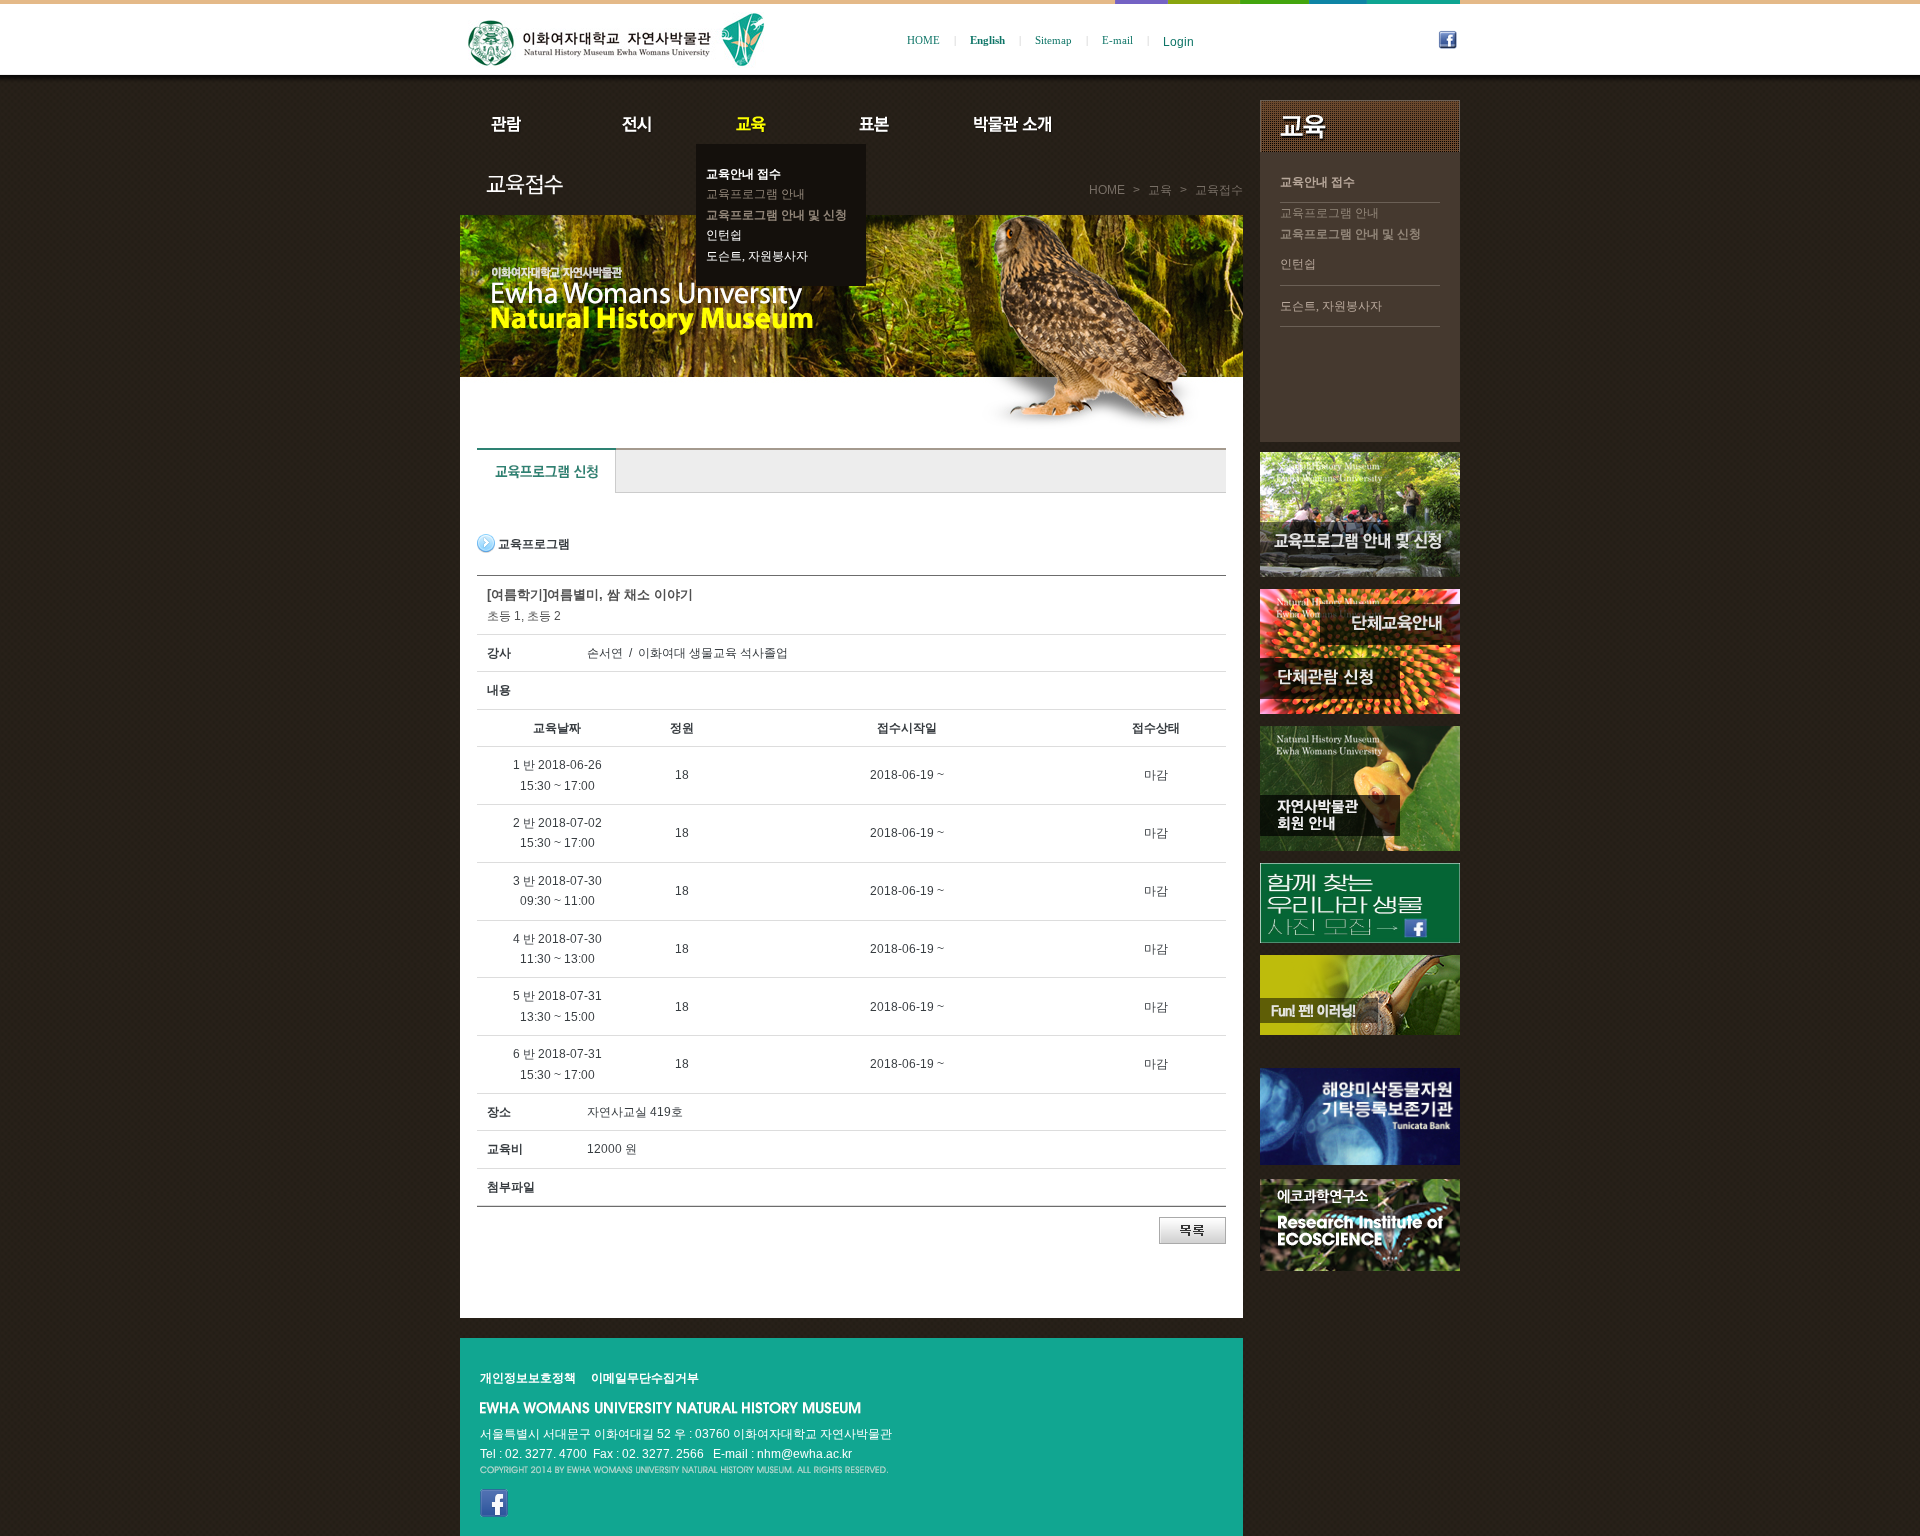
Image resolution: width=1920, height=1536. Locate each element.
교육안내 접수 (743, 174)
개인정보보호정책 (528, 1378)
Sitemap (1053, 40)
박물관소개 (1011, 124)
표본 (872, 124)
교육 (755, 124)
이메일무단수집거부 (645, 1378)
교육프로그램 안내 (755, 194)
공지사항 (1147, 124)
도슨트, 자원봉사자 (757, 256)
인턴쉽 (724, 235)
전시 (637, 124)
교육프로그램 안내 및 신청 (776, 215)
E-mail (1117, 40)
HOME (923, 40)
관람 (519, 124)
